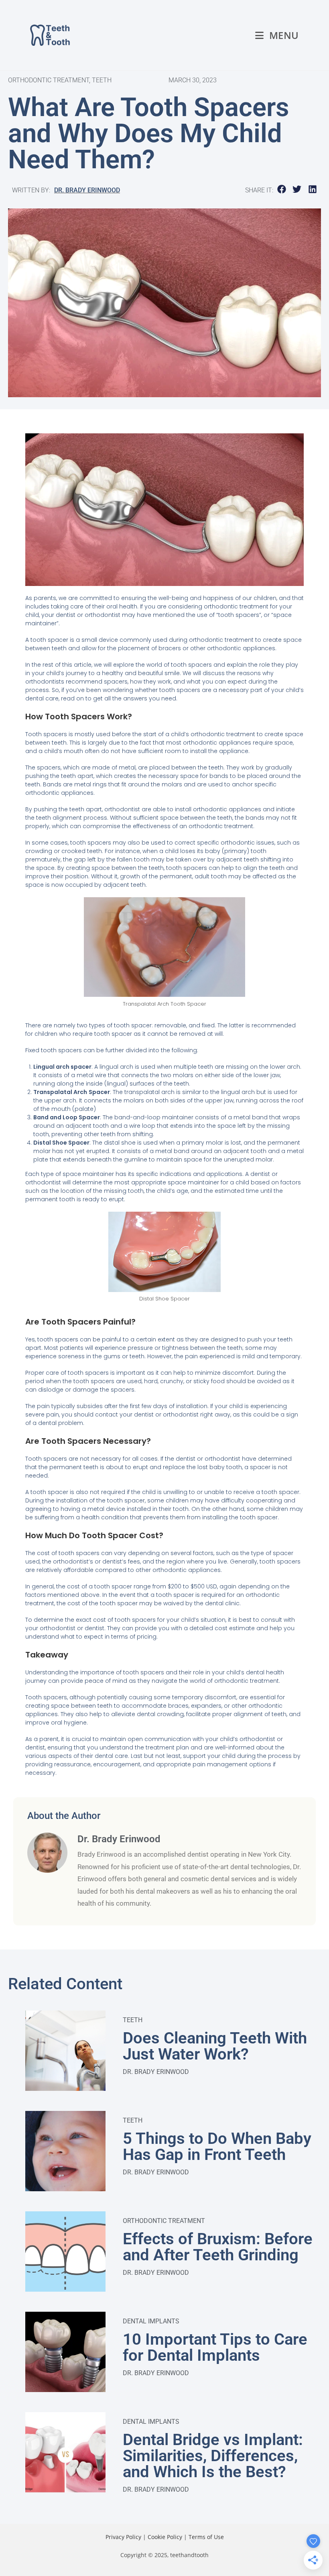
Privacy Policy (123, 2537)
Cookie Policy (165, 2537)
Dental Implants (151, 2321)
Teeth (133, 2020)
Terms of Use (206, 2537)
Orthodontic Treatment (164, 2221)
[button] (282, 189)
